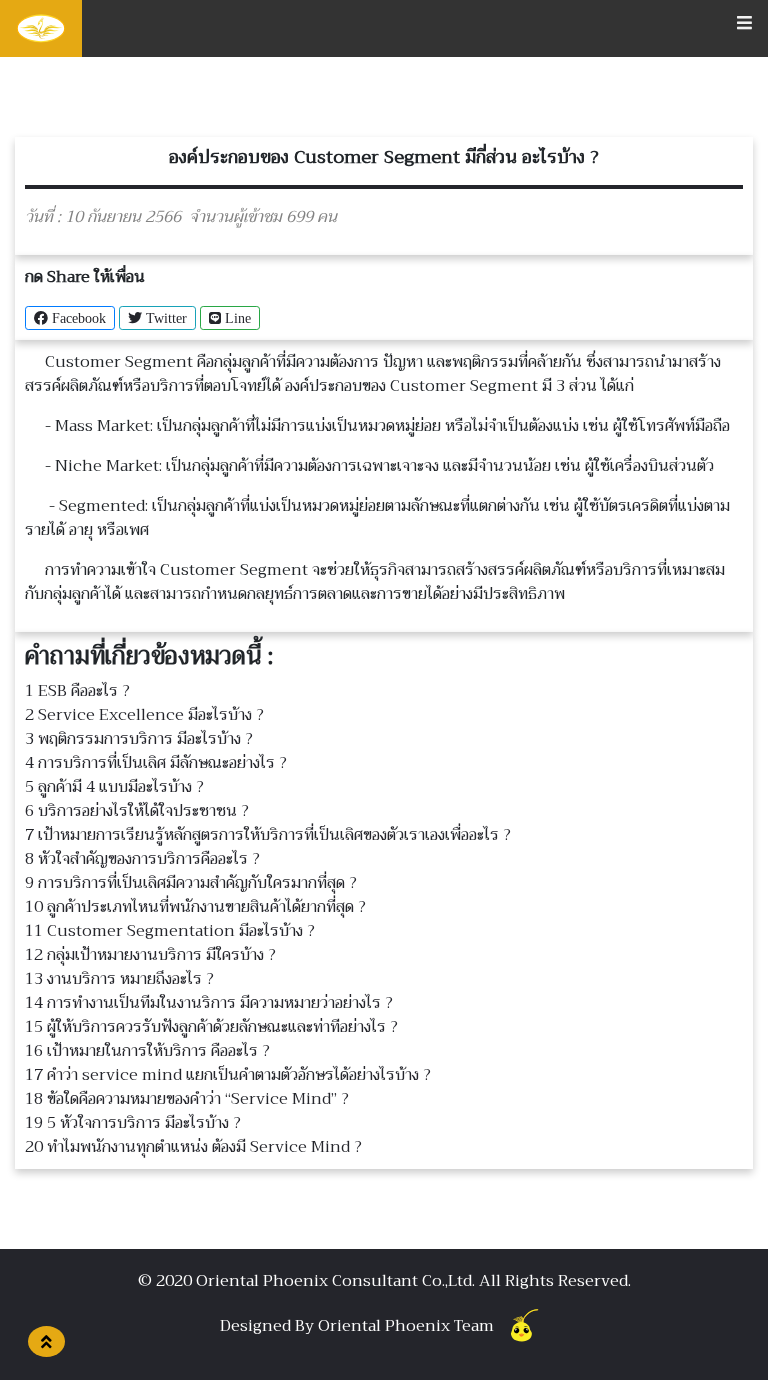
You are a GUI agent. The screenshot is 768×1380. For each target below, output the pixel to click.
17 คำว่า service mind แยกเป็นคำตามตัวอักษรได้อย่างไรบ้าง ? (228, 1075)
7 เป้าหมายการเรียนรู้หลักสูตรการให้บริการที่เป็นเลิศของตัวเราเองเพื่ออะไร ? (268, 835)
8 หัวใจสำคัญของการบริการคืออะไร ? (142, 859)
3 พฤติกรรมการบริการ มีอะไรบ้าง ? (139, 739)
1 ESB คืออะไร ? (77, 691)
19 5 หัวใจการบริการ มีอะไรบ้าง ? (133, 1123)
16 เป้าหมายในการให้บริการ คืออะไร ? (147, 1051)
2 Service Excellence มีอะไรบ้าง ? (144, 715)
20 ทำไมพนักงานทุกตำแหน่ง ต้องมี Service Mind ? (193, 1147)
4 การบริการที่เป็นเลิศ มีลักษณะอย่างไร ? (156, 763)
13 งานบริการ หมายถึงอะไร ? (119, 979)
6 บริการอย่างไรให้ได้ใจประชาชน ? (137, 811)
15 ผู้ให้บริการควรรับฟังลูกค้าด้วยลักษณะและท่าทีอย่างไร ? (211, 1027)
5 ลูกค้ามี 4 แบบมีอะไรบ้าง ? (114, 787)
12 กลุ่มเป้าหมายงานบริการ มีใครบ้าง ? (150, 955)
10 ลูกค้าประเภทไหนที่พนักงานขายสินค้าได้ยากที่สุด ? (195, 907)
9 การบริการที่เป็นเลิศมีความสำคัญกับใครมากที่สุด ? (191, 883)
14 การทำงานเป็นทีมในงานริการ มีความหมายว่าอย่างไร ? (209, 1003)
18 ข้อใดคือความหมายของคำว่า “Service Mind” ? (187, 1099)
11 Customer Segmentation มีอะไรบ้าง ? (170, 931)
